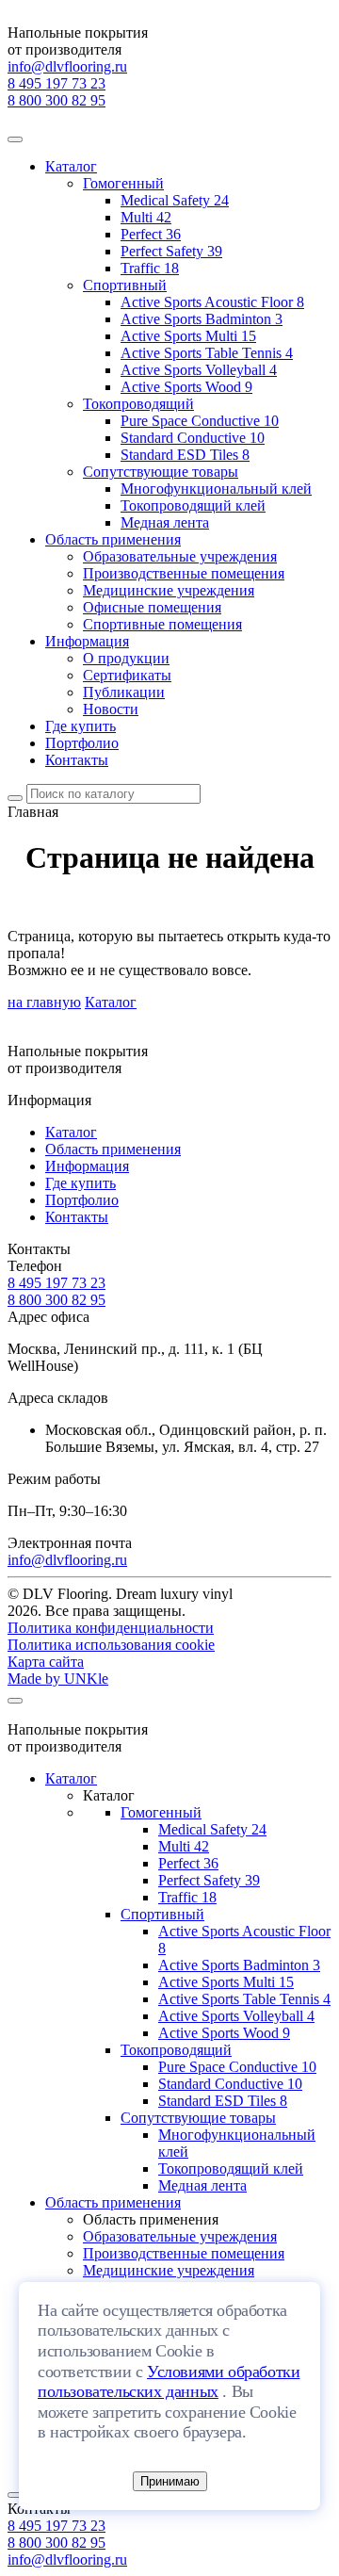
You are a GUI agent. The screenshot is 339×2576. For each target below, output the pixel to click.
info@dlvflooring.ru (67, 66)
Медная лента (165, 522)
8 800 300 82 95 (56, 100)
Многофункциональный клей (216, 489)
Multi (146, 217)
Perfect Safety (171, 251)
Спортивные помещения (162, 624)
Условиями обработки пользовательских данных (169, 2382)
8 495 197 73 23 (56, 83)
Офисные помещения (152, 607)
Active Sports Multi (188, 336)
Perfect (151, 234)
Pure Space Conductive (200, 421)
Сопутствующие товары (161, 472)
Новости (111, 709)
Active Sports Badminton (202, 319)
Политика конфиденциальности (111, 1628)
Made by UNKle (58, 1679)
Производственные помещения (184, 573)
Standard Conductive (193, 438)
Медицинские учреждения (169, 590)
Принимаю (170, 2481)
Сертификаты (127, 675)
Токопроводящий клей (193, 505)
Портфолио (82, 743)
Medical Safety (175, 200)
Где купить (81, 726)
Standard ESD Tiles (185, 455)
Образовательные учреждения (180, 556)
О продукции (126, 658)
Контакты (77, 760)
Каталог (71, 166)
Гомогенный (123, 183)
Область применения (113, 539)
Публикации (124, 692)
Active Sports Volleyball (199, 370)
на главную (44, 1002)
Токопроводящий (138, 404)
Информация (87, 641)
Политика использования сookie (111, 1645)
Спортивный (125, 285)
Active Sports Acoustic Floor (212, 302)
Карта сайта (46, 1662)
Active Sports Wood (186, 387)
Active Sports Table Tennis (207, 353)
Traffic (150, 268)
